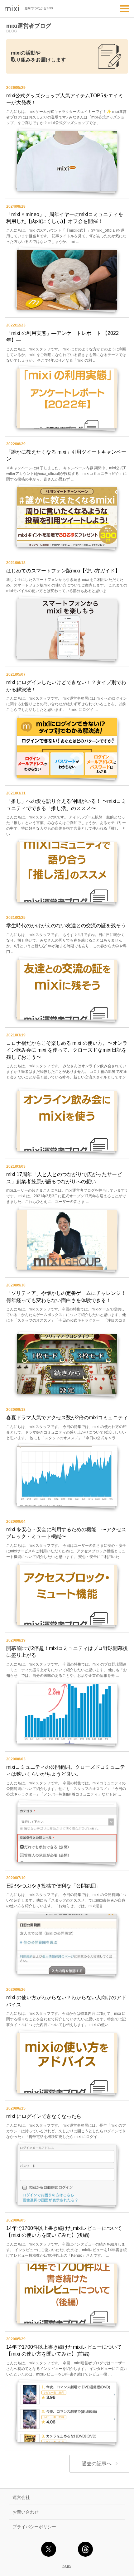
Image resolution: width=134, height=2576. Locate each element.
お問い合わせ (26, 2512)
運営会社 (21, 2497)
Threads (85, 2549)
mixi (12, 9)
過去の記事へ (97, 2464)
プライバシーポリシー (34, 2527)
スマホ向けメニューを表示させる (125, 9)
